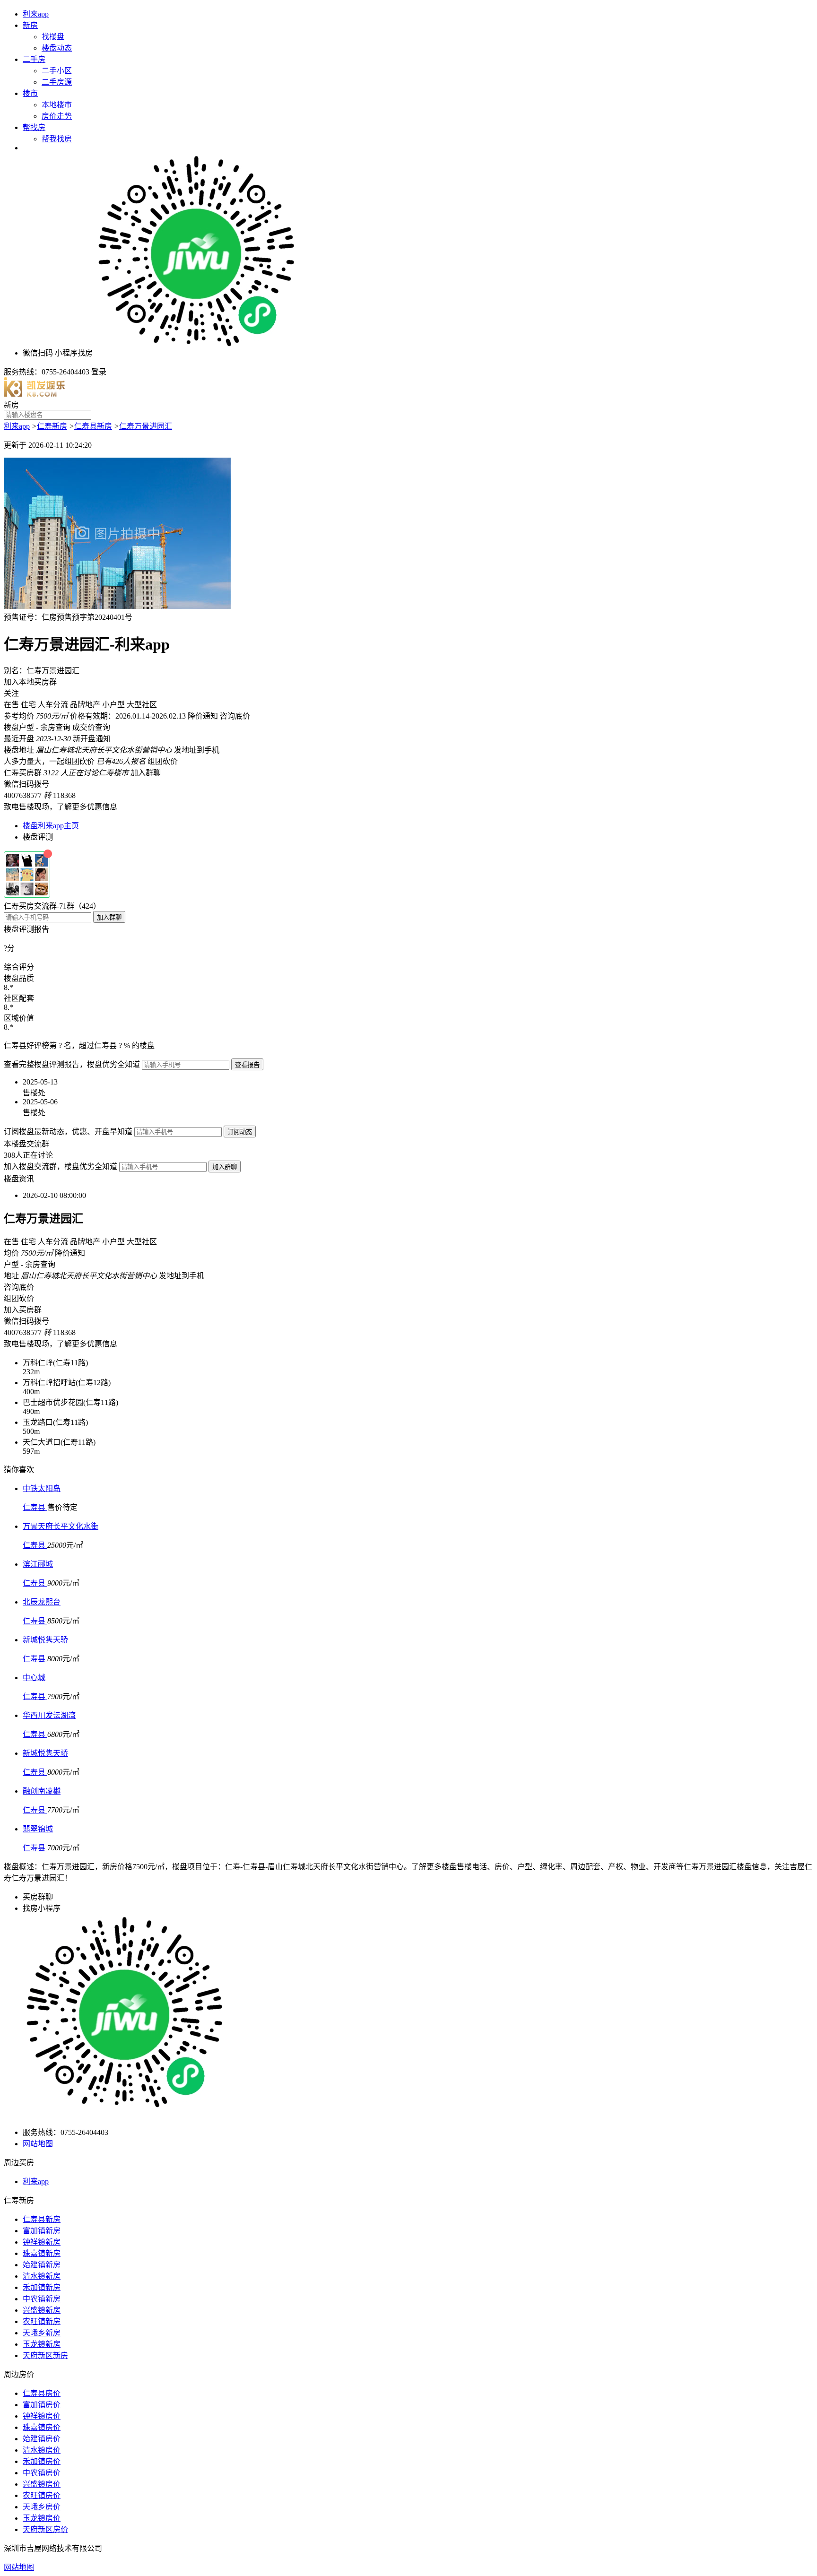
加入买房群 (23, 1310)
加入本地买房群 (30, 682)
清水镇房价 (42, 2450)
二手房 (34, 59)
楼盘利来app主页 (51, 826)
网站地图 (38, 2144)
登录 (99, 372)
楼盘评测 (38, 837)
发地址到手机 (197, 750)
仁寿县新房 (93, 426)
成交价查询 (91, 727)
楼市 (30, 93)
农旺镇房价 (42, 2495)
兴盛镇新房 (42, 2310)
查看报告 (247, 1065)
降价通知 (203, 716)
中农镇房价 (42, 2473)
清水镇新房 (42, 2276)
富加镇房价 (42, 2405)
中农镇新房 (42, 2299)
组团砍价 (163, 761)
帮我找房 (57, 139)
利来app (36, 14)
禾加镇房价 (42, 2461)
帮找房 (34, 127)
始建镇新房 (42, 2265)
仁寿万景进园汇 (146, 426)
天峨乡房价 (42, 2507)
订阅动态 (240, 1132)
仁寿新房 (52, 426)
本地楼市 (57, 105)
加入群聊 (146, 773)
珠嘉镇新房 (42, 2253)
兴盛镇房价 (42, 2484)
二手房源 (57, 82)
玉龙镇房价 (42, 2518)
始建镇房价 (42, 2439)
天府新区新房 (45, 2355)
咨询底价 (235, 716)
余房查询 (55, 727)
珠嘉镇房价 (42, 2427)
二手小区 (57, 71)
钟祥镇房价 (42, 2416)
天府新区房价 (45, 2529)
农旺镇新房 (42, 2321)
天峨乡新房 (42, 2333)
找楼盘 (53, 37)
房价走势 (57, 116)
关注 (11, 693)
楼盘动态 (57, 48)
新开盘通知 (92, 739)
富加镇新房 (42, 2231)
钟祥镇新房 (42, 2242)
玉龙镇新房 (42, 2344)
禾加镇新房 (42, 2287)
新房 (30, 25)
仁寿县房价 (42, 2393)
